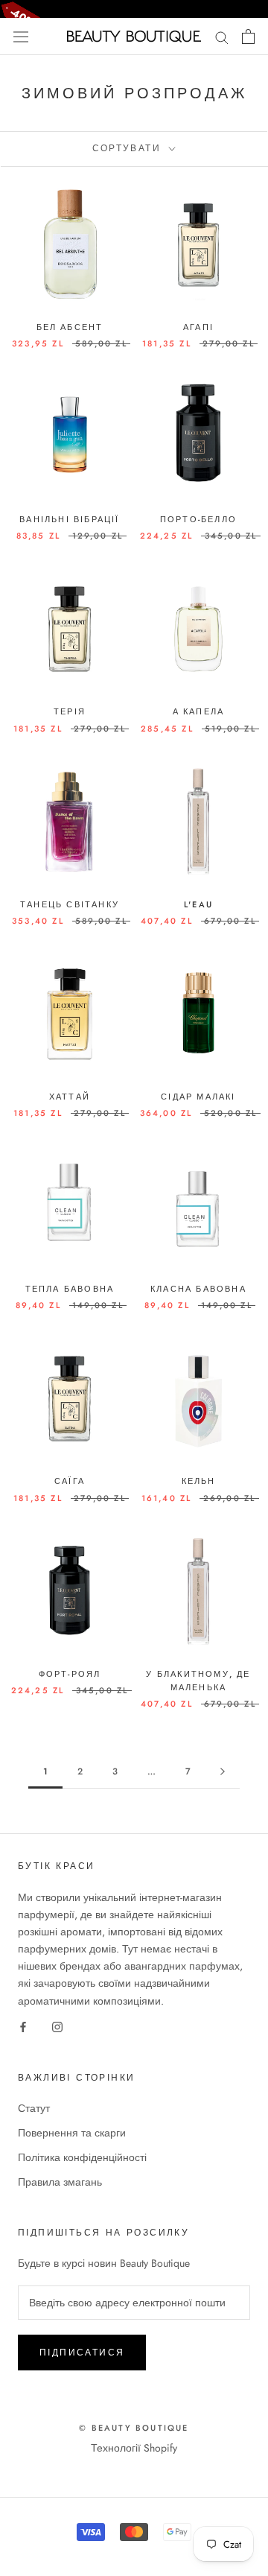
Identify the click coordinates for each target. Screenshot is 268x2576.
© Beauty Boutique (134, 2428)
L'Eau (198, 904)
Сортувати (129, 148)
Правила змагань (60, 2182)
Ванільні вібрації (69, 519)
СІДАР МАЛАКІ (198, 1097)
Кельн (199, 1481)
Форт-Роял (70, 1674)
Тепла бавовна (70, 1289)
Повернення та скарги (72, 2133)
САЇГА (70, 1481)
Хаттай (70, 1097)
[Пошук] (222, 36)
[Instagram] (57, 2027)
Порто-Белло (198, 519)
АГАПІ (198, 327)
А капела (199, 711)
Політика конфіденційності (82, 2157)
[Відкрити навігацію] (21, 37)
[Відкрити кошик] (248, 37)
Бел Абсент (70, 327)
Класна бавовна (198, 1289)
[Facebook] (23, 2027)
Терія (70, 711)
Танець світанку (70, 904)
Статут (34, 2108)
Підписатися (82, 2353)
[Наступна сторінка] (223, 1772)
